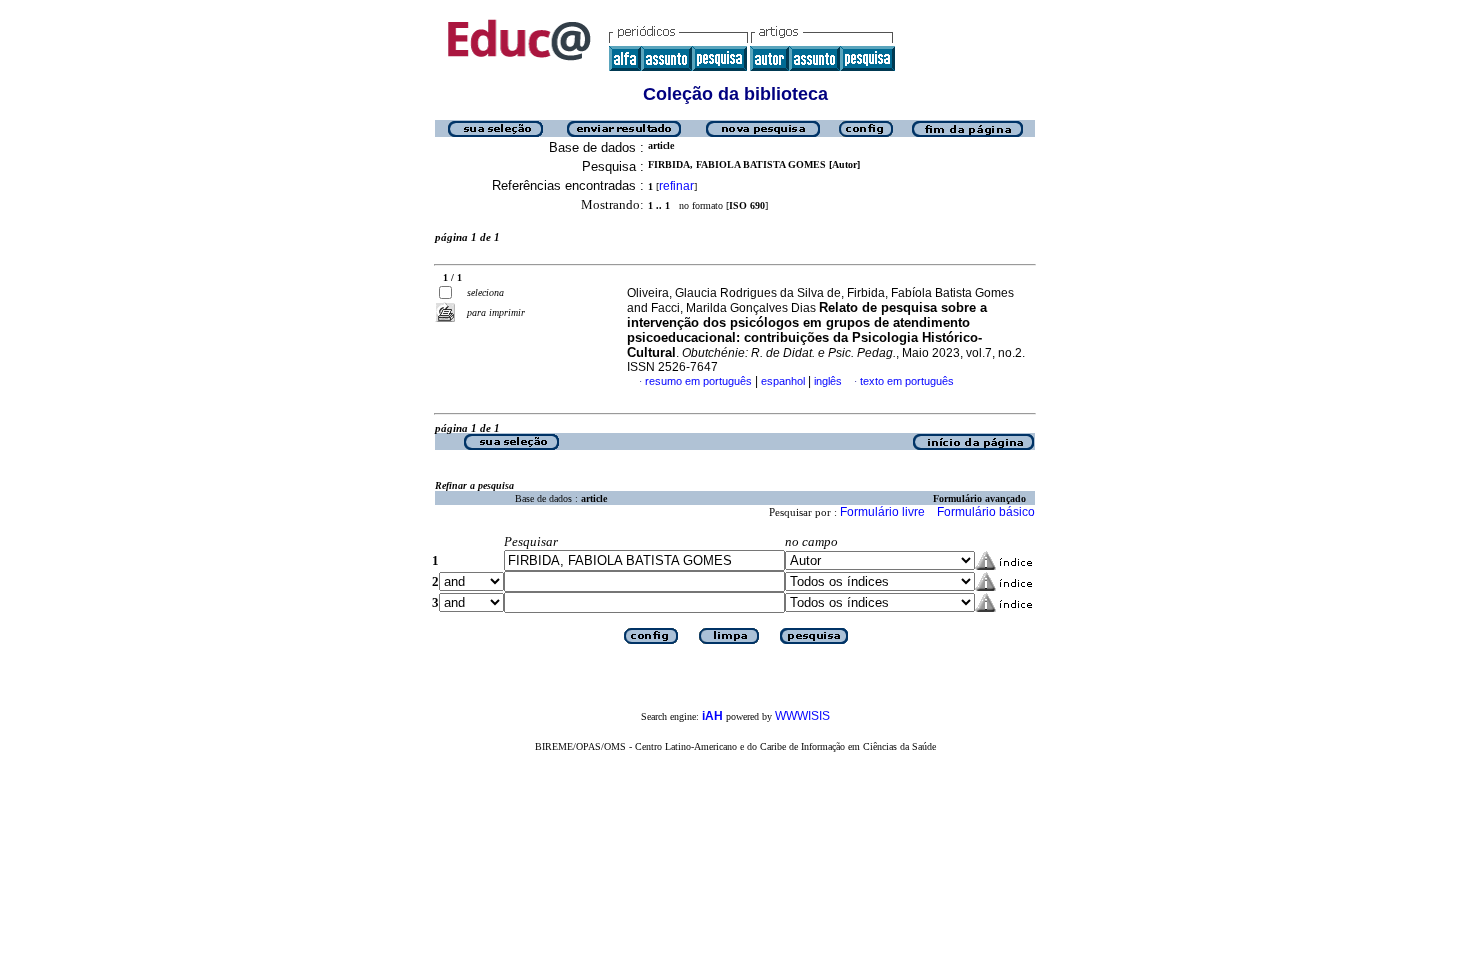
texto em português (907, 381)
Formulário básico (986, 512)
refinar (676, 186)
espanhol (783, 381)
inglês (828, 381)
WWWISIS (802, 716)
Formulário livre (882, 512)
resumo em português (698, 381)
